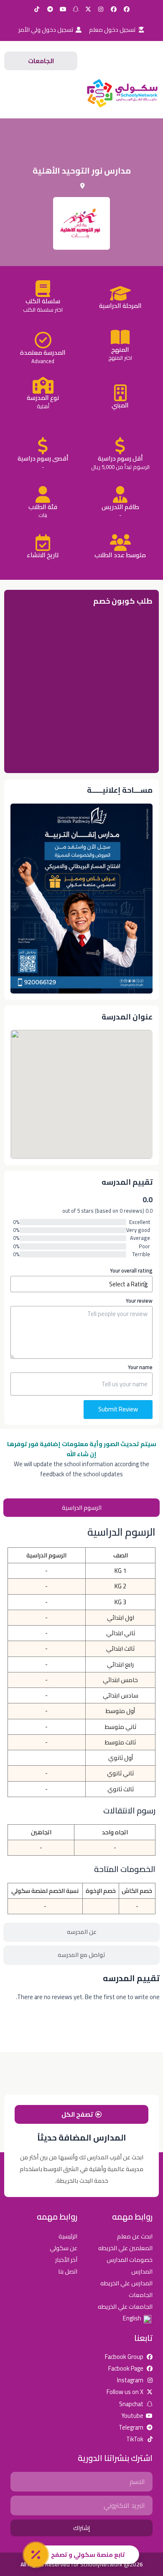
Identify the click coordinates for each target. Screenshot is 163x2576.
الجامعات (141, 2295)
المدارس (142, 2271)
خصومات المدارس (130, 2260)
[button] (41, 93)
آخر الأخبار (66, 2260)
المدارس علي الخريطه (126, 2283)
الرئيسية (68, 2236)
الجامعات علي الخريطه (125, 2306)
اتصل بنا (68, 2271)
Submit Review (118, 1409)
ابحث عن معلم (135, 2236)
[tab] (81, 1508)
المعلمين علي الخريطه (125, 2248)
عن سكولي (64, 2248)
